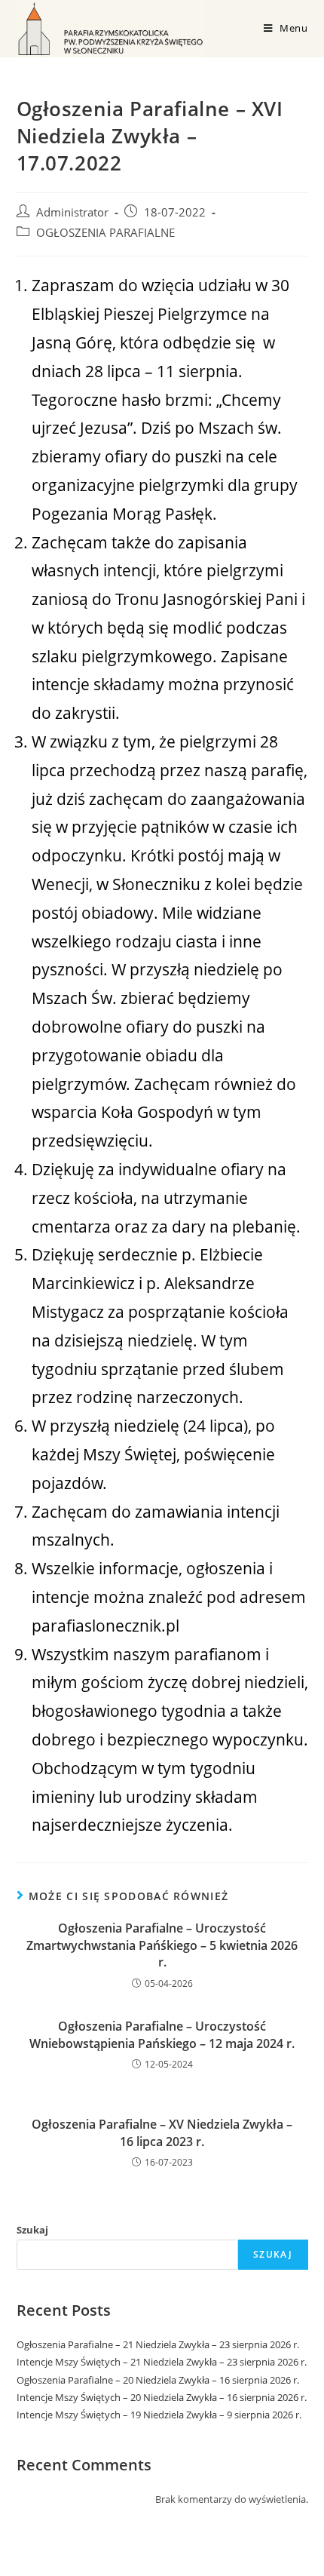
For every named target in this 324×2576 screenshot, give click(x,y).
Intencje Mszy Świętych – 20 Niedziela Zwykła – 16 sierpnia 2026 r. (162, 2397)
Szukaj (32, 2230)
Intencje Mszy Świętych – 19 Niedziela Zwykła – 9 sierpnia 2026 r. (159, 2415)
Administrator (72, 212)
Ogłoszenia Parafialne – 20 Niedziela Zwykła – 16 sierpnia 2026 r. (158, 2380)
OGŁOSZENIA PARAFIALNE (105, 233)
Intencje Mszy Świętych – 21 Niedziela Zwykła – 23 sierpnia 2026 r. (162, 2362)
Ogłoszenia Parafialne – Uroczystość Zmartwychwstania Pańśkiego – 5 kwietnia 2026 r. (162, 1945)
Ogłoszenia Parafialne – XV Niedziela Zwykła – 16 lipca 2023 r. (162, 2132)
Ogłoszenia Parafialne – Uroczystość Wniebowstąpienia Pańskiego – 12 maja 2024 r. (162, 2034)
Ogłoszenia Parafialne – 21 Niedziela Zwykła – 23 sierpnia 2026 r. (158, 2344)
